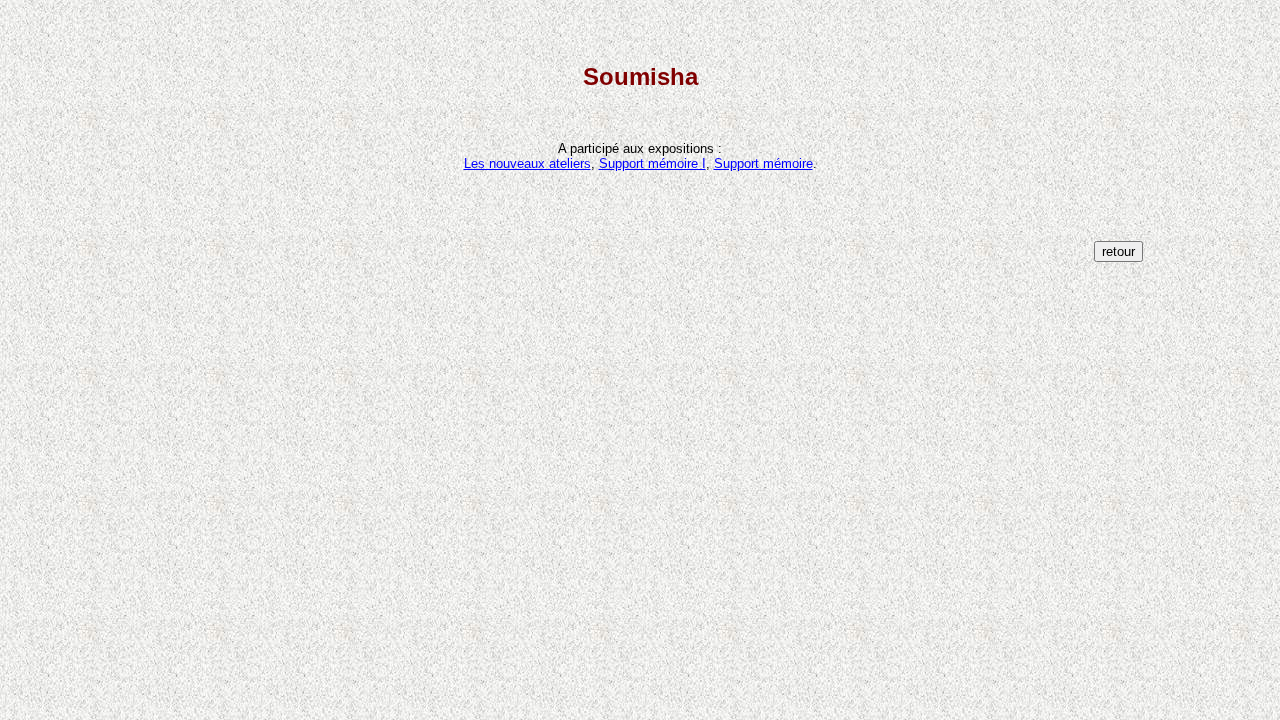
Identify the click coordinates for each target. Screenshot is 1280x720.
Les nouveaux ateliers (527, 163)
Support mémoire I (652, 163)
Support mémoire (763, 163)
